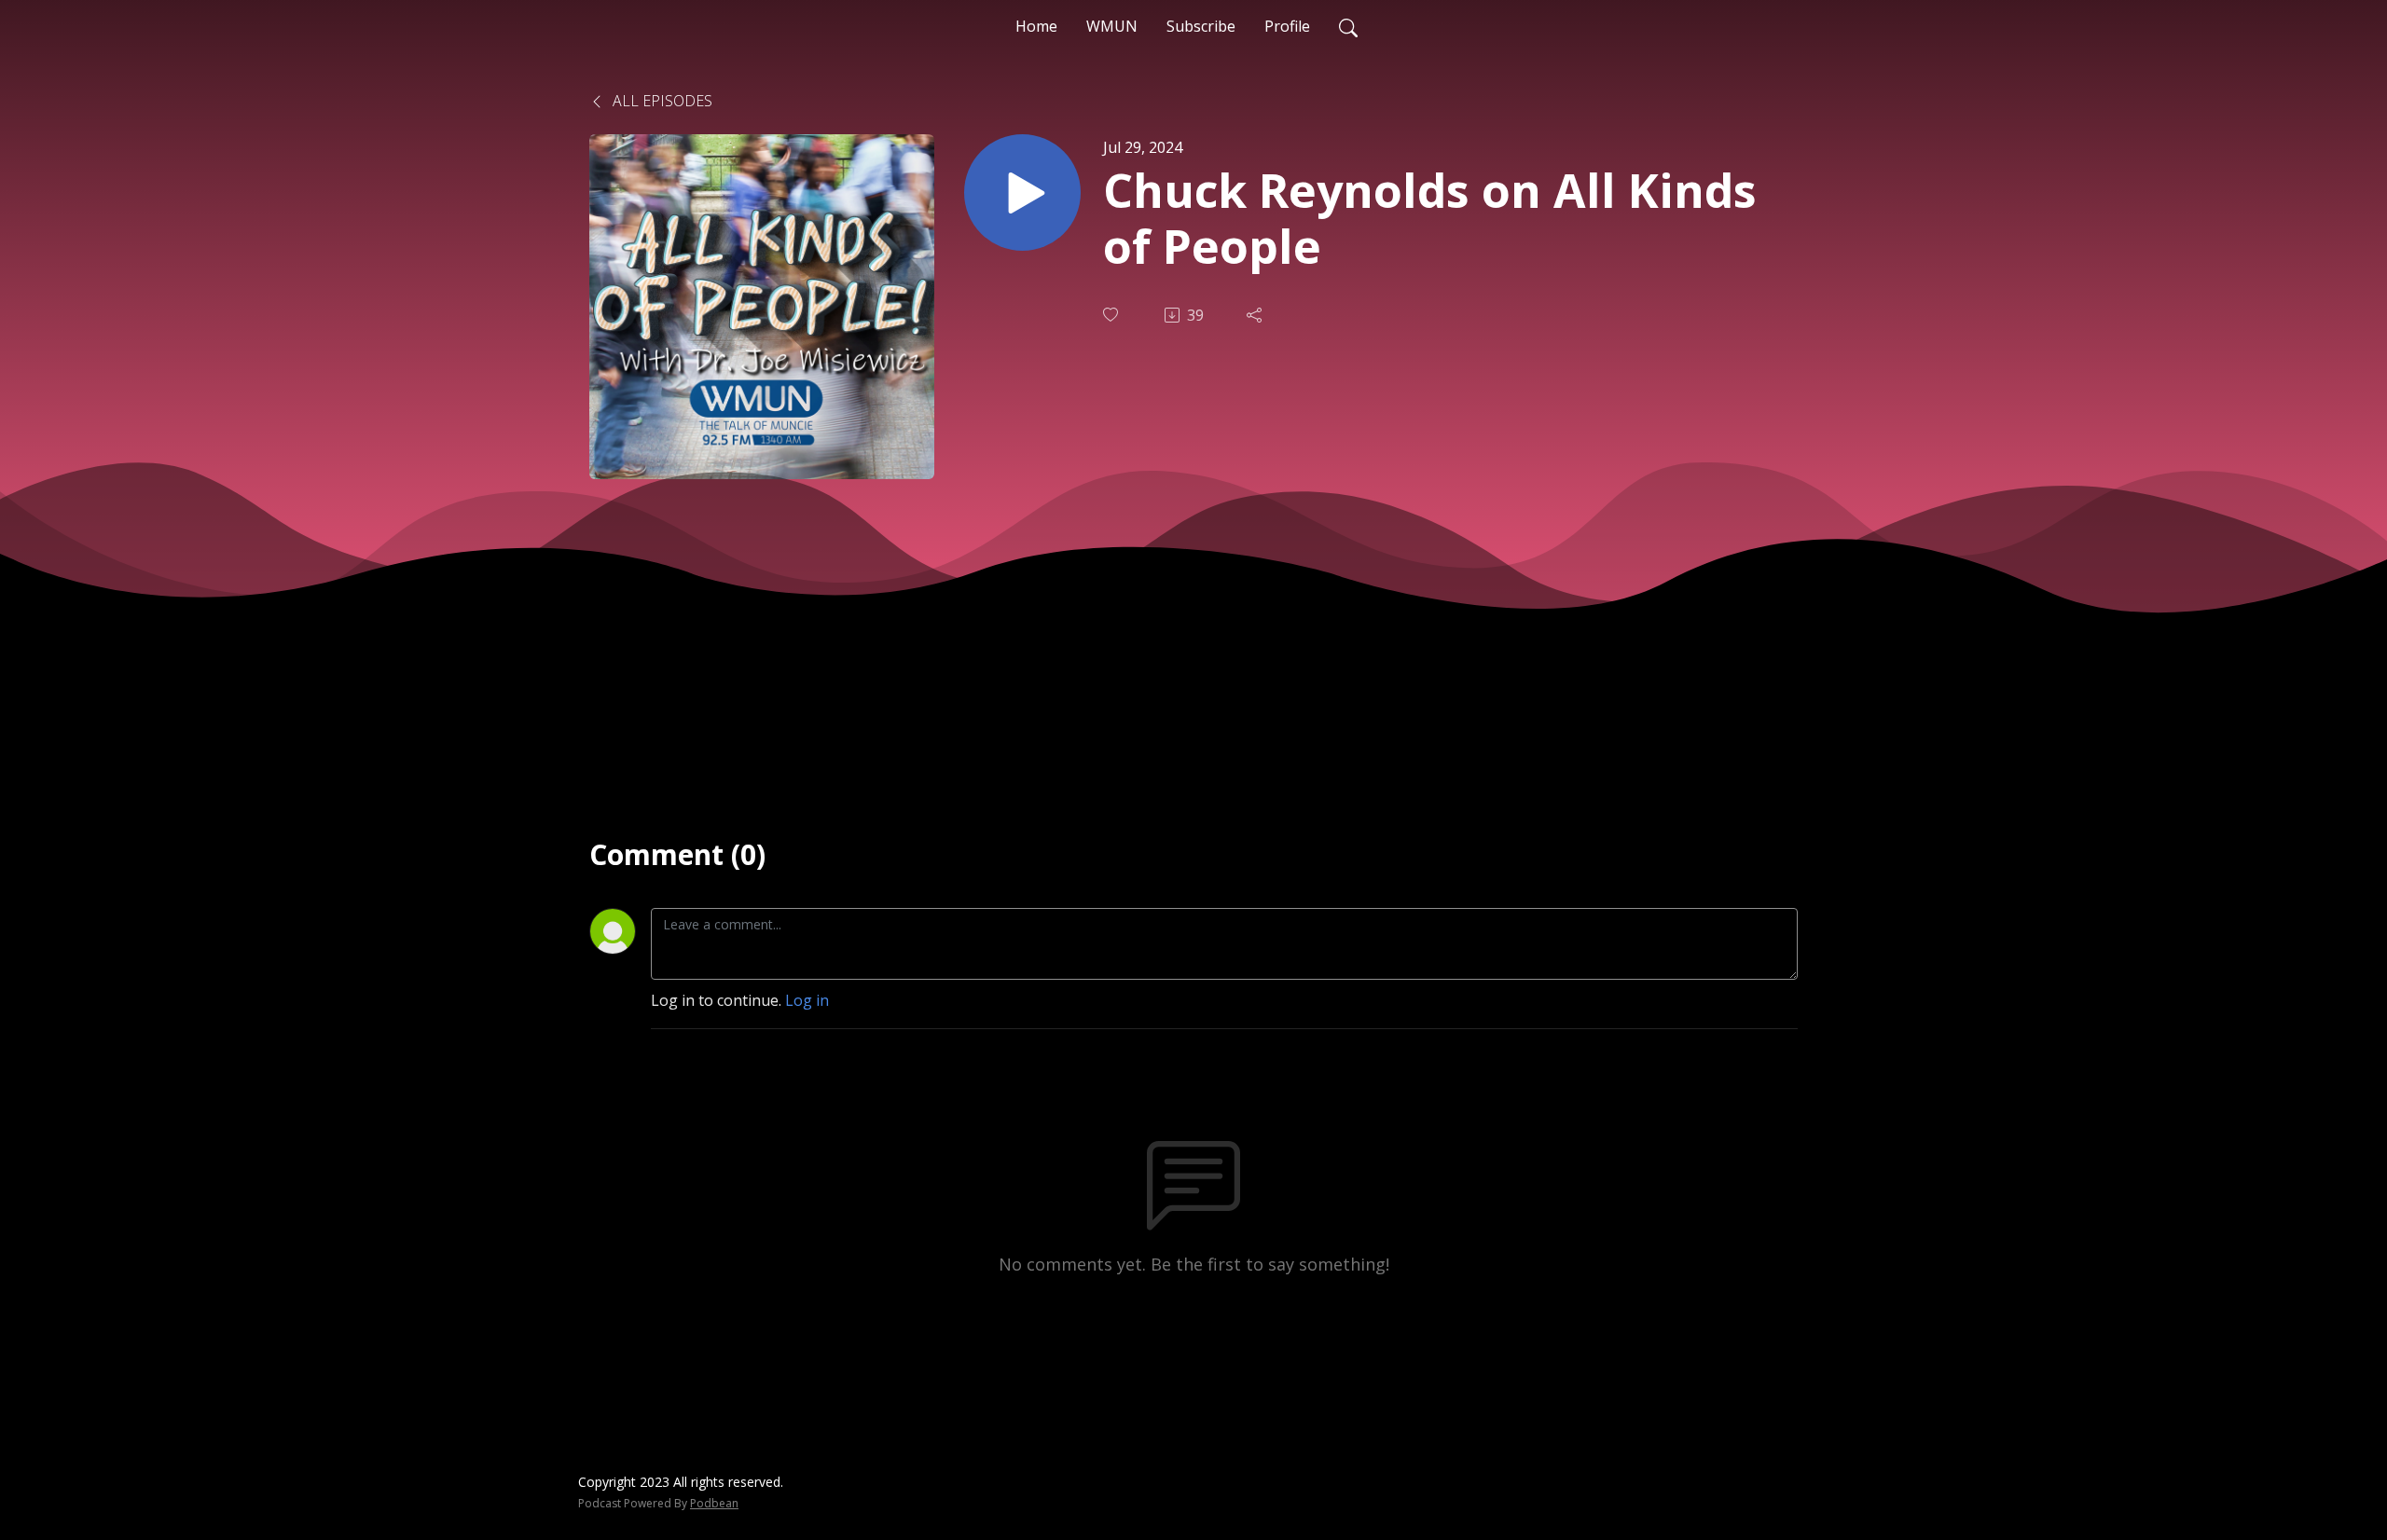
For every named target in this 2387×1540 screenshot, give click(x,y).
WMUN (1112, 26)
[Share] (1256, 315)
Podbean (714, 1503)
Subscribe (1201, 26)
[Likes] (1112, 315)
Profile (1287, 26)
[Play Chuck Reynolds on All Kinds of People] (1022, 192)
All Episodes (661, 101)
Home (1036, 26)
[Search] (1348, 26)
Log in (807, 1000)
